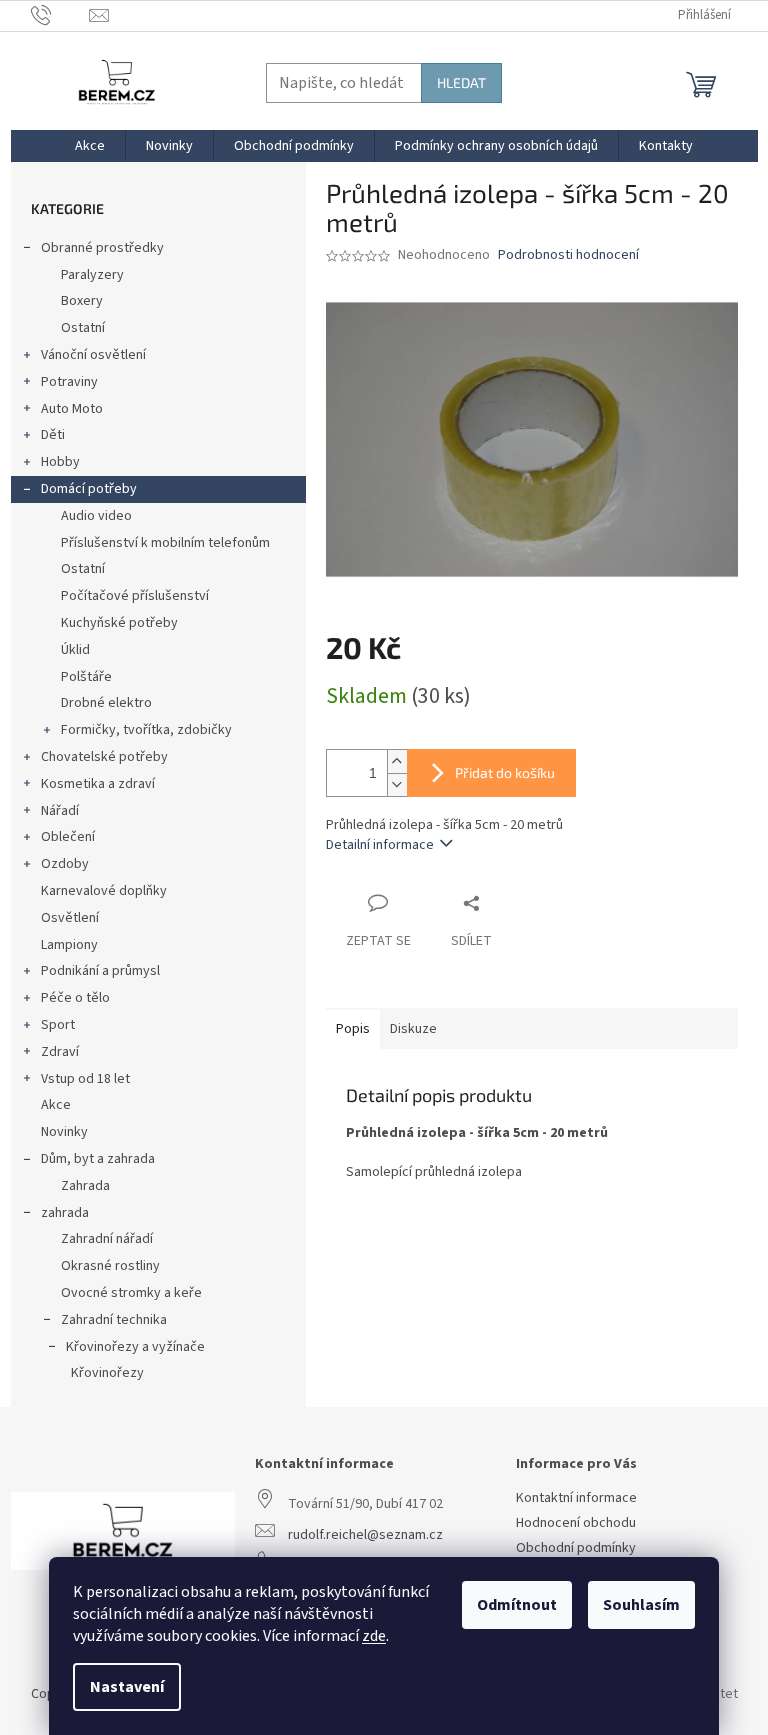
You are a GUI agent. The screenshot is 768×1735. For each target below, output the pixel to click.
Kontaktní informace (576, 1498)
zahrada (65, 1213)
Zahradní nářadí (107, 1239)
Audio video (96, 516)
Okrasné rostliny (110, 1266)
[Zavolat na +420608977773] (60, 15)
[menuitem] (90, 146)
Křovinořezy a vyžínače (135, 1347)
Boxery (82, 301)
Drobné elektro (106, 703)
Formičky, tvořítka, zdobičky (146, 730)
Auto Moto (72, 409)
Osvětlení (70, 918)
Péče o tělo (75, 998)
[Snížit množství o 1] (397, 784)
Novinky (64, 1132)
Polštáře (86, 677)
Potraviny (69, 382)
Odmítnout (517, 1605)
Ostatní (83, 328)
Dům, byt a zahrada (98, 1159)
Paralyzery (92, 275)
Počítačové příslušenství (135, 596)
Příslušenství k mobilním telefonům (165, 543)
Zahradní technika (114, 1320)
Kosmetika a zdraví (98, 784)
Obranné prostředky (102, 248)
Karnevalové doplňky (104, 891)
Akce (56, 1105)
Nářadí (60, 811)
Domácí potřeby (89, 489)
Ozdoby (65, 864)
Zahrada (85, 1186)
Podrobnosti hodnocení (568, 255)
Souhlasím (641, 1605)
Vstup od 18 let (85, 1079)
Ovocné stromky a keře (131, 1293)
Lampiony (69, 945)
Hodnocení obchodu (576, 1523)
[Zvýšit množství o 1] (397, 761)
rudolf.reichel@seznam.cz (365, 1535)
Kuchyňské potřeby (119, 623)
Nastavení (127, 1687)
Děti (53, 435)
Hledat (461, 82)
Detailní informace (380, 845)
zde (374, 1636)
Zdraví (60, 1052)
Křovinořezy (107, 1373)
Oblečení (68, 837)
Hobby (60, 462)
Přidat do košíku (505, 772)
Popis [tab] (353, 1029)
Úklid (75, 650)
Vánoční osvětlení (93, 355)
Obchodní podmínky (576, 1548)
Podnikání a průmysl (100, 971)
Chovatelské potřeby (104, 757)
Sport (58, 1025)
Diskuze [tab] (413, 1029)
